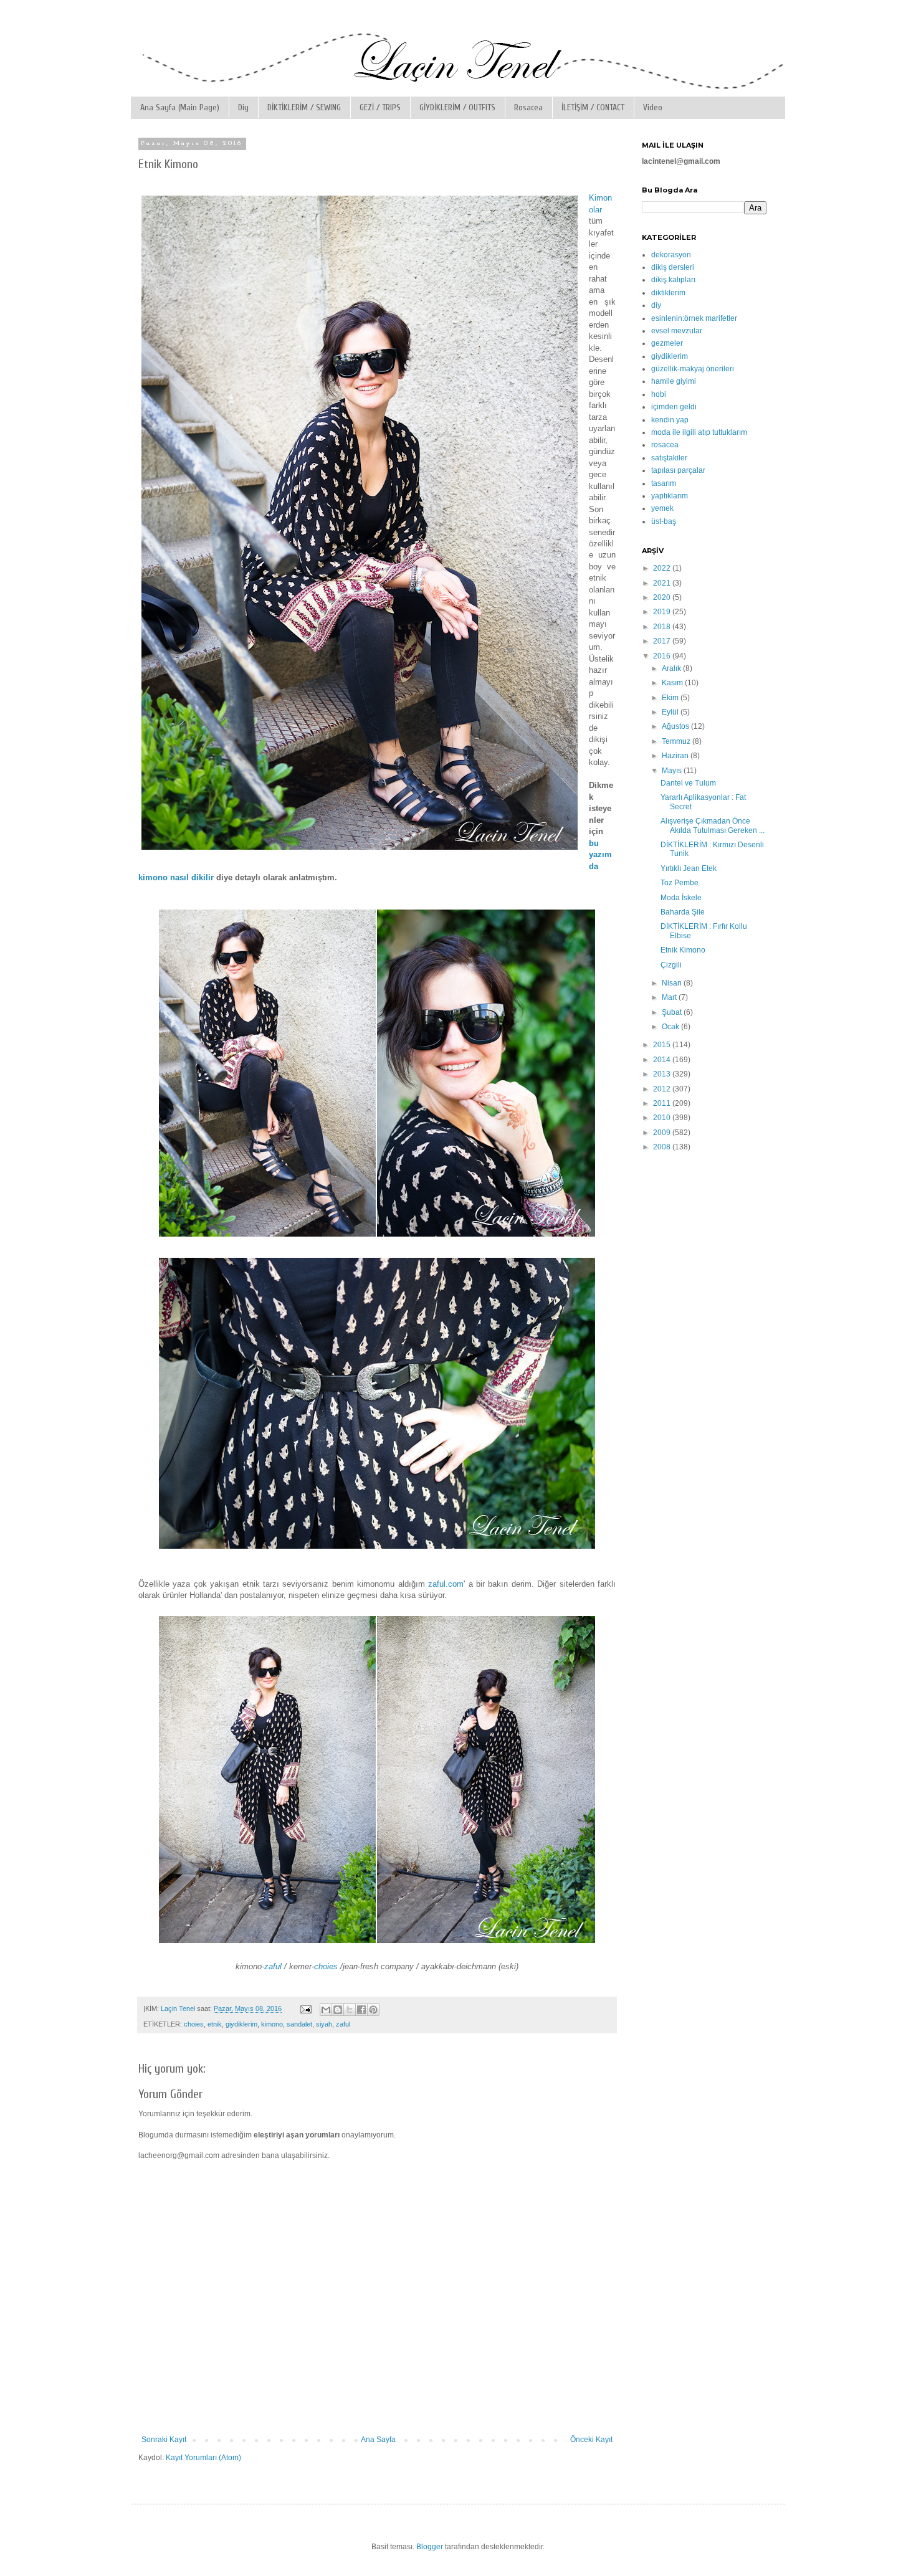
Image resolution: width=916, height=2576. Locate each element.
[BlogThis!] (338, 2010)
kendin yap (670, 420)
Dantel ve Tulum (688, 783)
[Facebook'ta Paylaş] (361, 2010)
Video (653, 107)
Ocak (671, 1027)
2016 (663, 656)
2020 (663, 597)
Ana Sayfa (378, 2440)
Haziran (676, 756)
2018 (663, 627)
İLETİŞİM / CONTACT (593, 107)
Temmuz (677, 741)
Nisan (673, 983)
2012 (663, 1089)
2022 (663, 568)
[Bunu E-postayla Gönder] (326, 2010)
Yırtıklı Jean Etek (689, 868)
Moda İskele (681, 898)
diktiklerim (668, 293)
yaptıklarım (670, 496)
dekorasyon (671, 255)
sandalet (299, 2024)
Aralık (672, 668)
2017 (663, 641)
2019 (663, 612)
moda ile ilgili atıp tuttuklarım (699, 432)
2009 (663, 1133)
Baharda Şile (683, 912)
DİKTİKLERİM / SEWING (304, 107)
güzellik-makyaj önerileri (693, 369)
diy (656, 305)
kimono (272, 2024)
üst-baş (664, 521)
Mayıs (673, 771)
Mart (670, 997)
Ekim (671, 698)
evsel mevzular (677, 331)
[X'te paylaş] (350, 2010)
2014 (663, 1060)
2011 (663, 1103)
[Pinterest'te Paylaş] (373, 2010)
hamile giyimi (674, 381)
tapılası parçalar (678, 470)
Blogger (430, 2547)
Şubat (673, 1012)
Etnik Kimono (683, 950)
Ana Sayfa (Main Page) (180, 107)
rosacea (665, 445)
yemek (662, 508)
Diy (243, 107)
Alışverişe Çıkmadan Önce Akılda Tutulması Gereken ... (713, 825)
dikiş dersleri (673, 267)
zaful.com (446, 1584)
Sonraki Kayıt (164, 2440)
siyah (324, 2024)
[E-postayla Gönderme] (305, 2008)
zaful (273, 1966)
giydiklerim (241, 2024)
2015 (663, 1045)
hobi (659, 394)
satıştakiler (669, 458)
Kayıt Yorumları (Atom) (203, 2458)
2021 (663, 583)
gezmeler (667, 343)
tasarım (664, 483)
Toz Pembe (680, 883)
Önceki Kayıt (591, 2440)
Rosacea (528, 107)
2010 (663, 1118)
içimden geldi (674, 407)
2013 (663, 1074)
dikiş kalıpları (673, 280)
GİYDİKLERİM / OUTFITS (457, 107)
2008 (663, 1147)
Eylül (671, 712)
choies (326, 1966)
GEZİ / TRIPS (380, 107)
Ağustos (676, 726)
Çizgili (671, 965)
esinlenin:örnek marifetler (694, 318)
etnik (215, 2024)
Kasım (673, 683)
